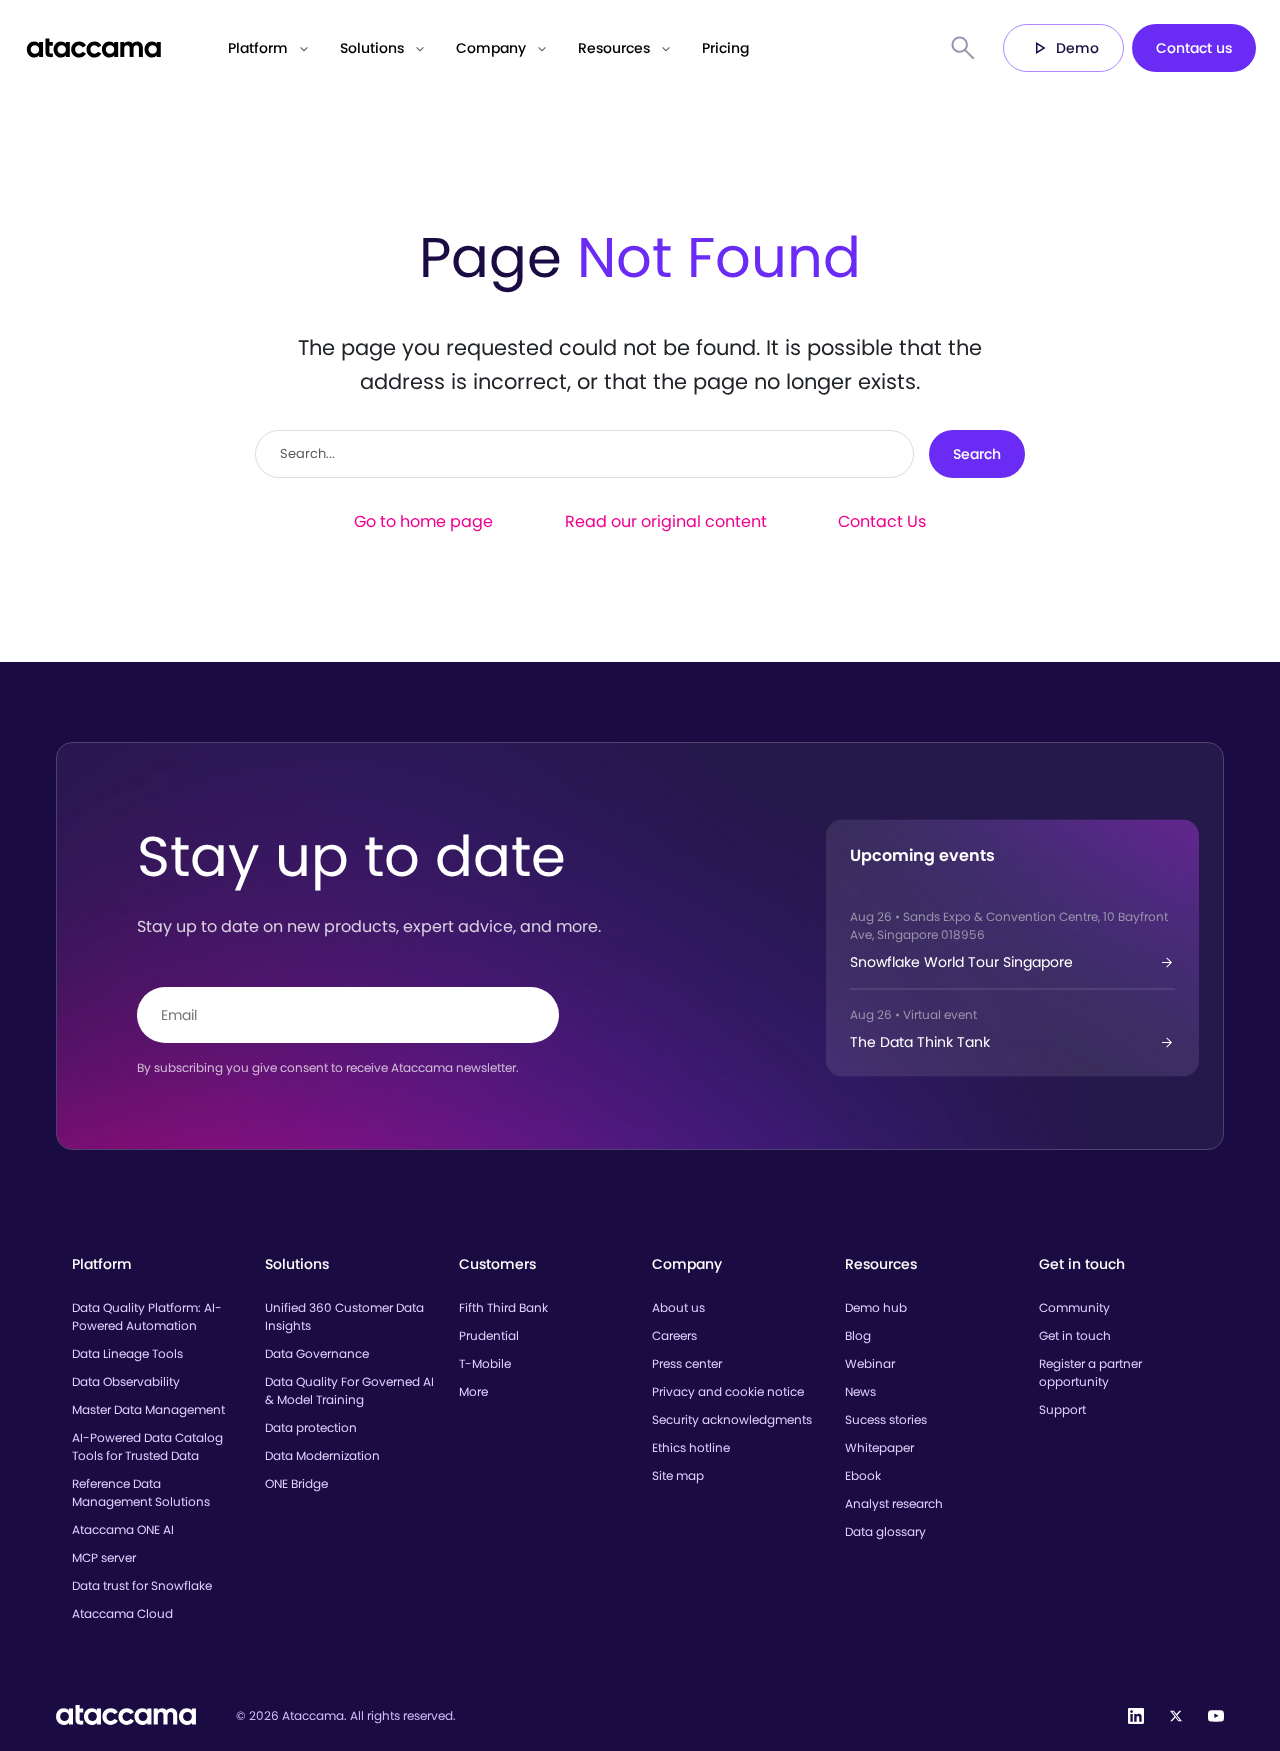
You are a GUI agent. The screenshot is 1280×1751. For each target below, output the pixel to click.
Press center (687, 1363)
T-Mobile (485, 1363)
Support (1062, 1409)
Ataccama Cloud (122, 1613)
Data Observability (126, 1381)
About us (678, 1307)
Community (1074, 1307)
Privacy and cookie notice (728, 1391)
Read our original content (666, 521)
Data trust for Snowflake (142, 1585)
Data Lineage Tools (127, 1353)
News (860, 1391)
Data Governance (317, 1353)
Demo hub (876, 1307)
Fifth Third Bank (503, 1307)
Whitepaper (879, 1447)
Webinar (870, 1363)
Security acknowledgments (732, 1419)
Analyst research (894, 1503)
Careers (674, 1335)
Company (491, 48)
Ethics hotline (691, 1447)
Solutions (372, 48)
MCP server (104, 1557)
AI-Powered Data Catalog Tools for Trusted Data (147, 1446)
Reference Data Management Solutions (141, 1492)
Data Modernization (322, 1455)
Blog (858, 1335)
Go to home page (423, 521)
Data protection (311, 1427)
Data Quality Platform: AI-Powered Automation (147, 1316)
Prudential (489, 1335)
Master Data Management (148, 1409)
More (473, 1391)
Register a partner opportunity (1090, 1372)
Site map (678, 1475)
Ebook (863, 1475)
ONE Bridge (296, 1483)
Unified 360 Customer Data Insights (344, 1316)
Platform (258, 48)
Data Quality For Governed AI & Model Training (349, 1390)
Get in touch (1075, 1335)
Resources (614, 48)
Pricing (725, 48)
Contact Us (882, 521)
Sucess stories (886, 1419)
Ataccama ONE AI (123, 1529)
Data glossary (885, 1531)
